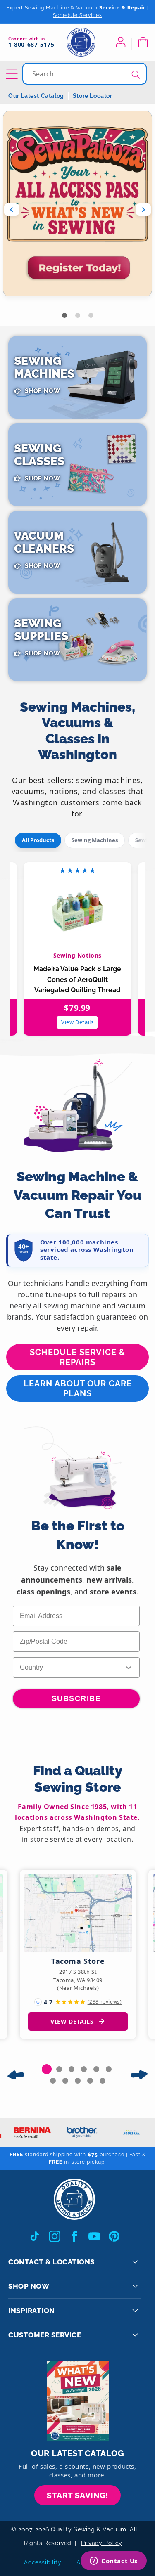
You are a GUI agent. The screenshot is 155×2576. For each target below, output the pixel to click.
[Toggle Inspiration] (135, 2311)
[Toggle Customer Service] (135, 2335)
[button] (143, 42)
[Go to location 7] (53, 2081)
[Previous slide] (12, 210)
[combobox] (85, 74)
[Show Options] (129, 1668)
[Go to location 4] (84, 2069)
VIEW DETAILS (72, 2021)
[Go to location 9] (78, 2081)
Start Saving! (77, 2495)
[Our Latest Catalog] (78, 2401)
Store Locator (93, 96)
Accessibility (43, 2562)
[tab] (64, 315)
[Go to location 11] (103, 2081)
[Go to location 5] (96, 2069)
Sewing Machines (95, 840)
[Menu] (13, 74)
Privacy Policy (102, 2543)
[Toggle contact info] (135, 2262)
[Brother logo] (77, 2132)
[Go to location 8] (65, 2081)
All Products (38, 840)
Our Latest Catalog (36, 96)
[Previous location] (16, 2075)
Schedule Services (77, 15)
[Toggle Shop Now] (135, 2286)
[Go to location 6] (109, 2069)
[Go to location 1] (47, 2069)
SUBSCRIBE (76, 1698)
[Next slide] (143, 210)
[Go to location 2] (59, 2069)
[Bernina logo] (28, 2132)
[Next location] (139, 2075)
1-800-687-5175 (31, 45)
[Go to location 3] (72, 2069)
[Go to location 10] (90, 2081)
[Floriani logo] (127, 2132)
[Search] (136, 75)
